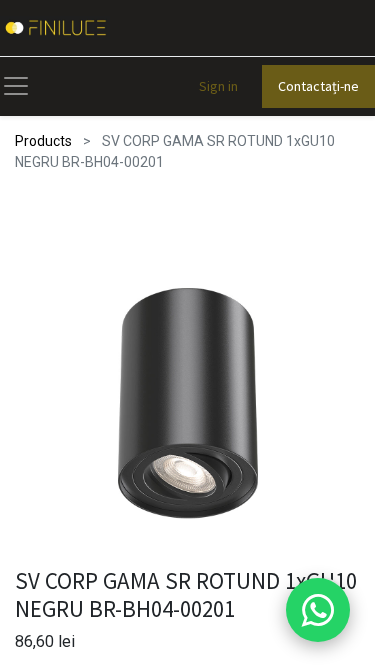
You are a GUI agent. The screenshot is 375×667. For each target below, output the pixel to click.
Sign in (218, 86)
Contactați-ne (318, 86)
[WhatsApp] (318, 610)
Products (43, 141)
